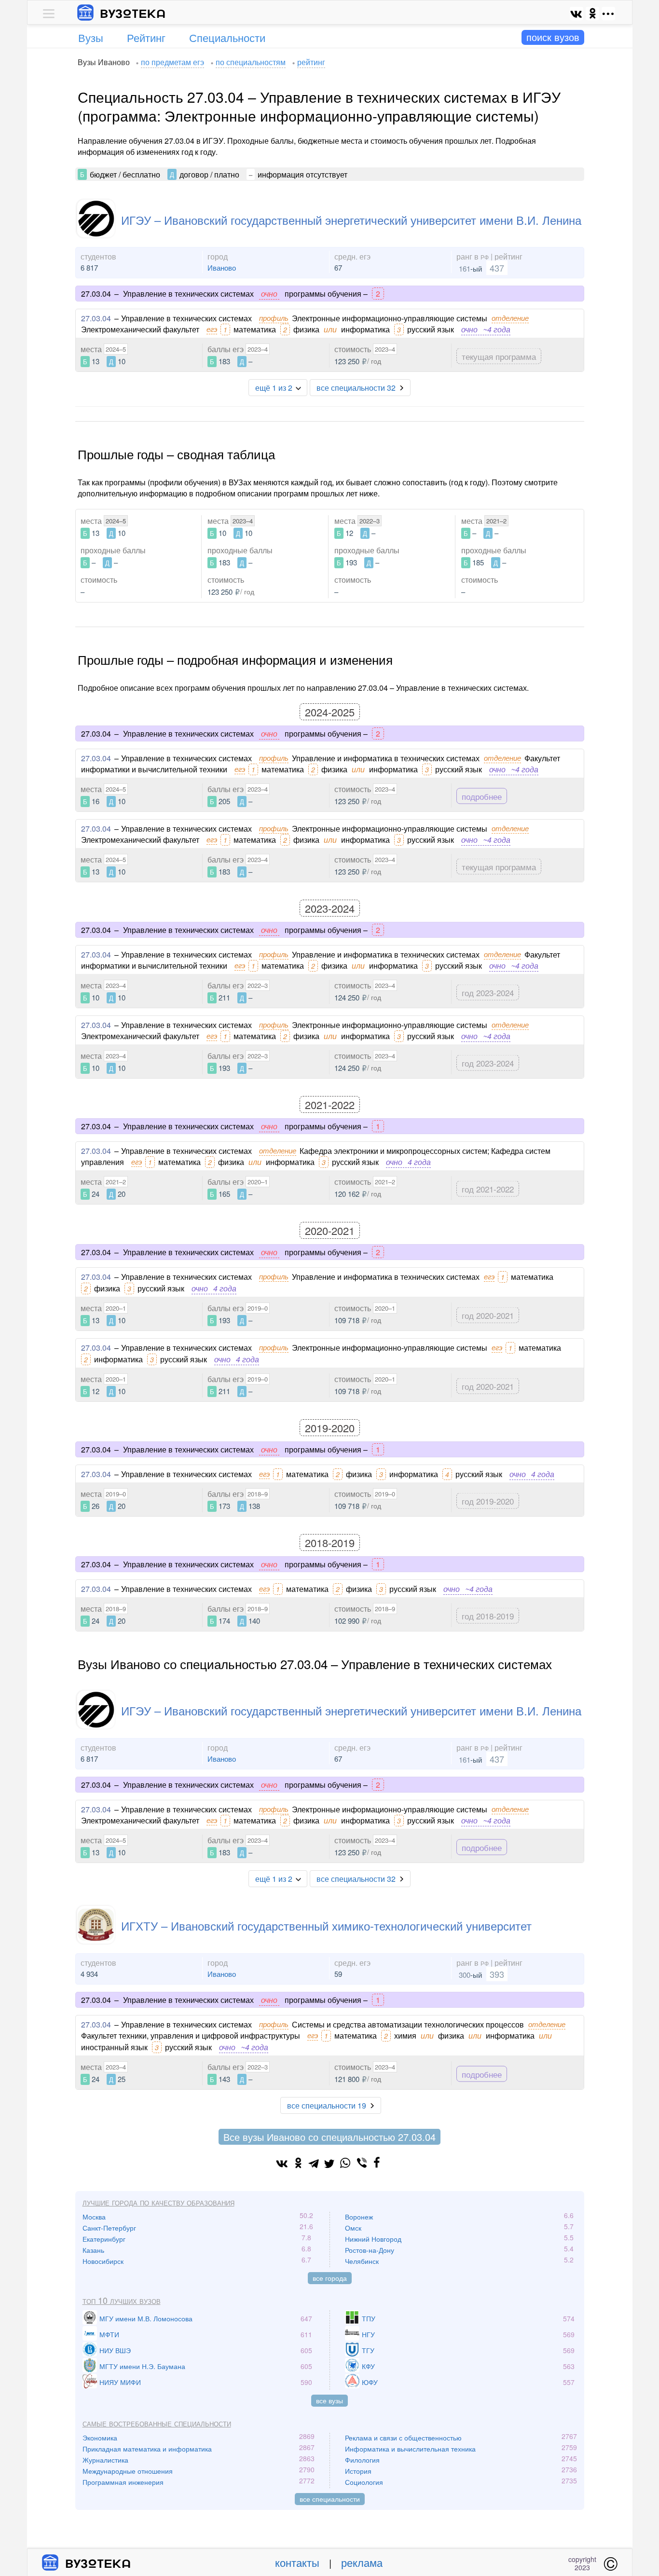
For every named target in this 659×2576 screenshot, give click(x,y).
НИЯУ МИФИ (120, 2382)
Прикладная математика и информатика (147, 2449)
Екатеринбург (104, 2239)
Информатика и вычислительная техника (410, 2449)
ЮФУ (370, 2382)
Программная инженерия (123, 2482)
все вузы (329, 2400)
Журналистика (105, 2460)
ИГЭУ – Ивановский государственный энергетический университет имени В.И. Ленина (351, 220)
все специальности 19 (327, 2105)
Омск (353, 2228)
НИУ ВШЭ (115, 2350)
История (358, 2471)
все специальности (330, 2499)
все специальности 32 (356, 388)
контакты (297, 2562)
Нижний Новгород (373, 2239)
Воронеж (359, 2217)
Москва (94, 2217)
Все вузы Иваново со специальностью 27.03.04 (329, 2137)
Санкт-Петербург (109, 2228)
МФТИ (109, 2334)
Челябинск (362, 2261)
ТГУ (368, 2350)
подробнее (482, 796)
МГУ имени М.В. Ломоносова (146, 2318)
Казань (93, 2250)
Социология (364, 2482)
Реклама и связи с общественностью (403, 2438)
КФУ (368, 2366)
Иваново (222, 267)
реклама (362, 2562)
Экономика (100, 2438)
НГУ (368, 2334)
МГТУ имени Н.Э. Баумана (142, 2366)
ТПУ (369, 2318)
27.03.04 (96, 318)
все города (330, 2278)
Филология (362, 2460)
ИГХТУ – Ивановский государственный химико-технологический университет (326, 1925)
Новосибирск (103, 2261)
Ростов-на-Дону (370, 2250)
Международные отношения (128, 2471)
